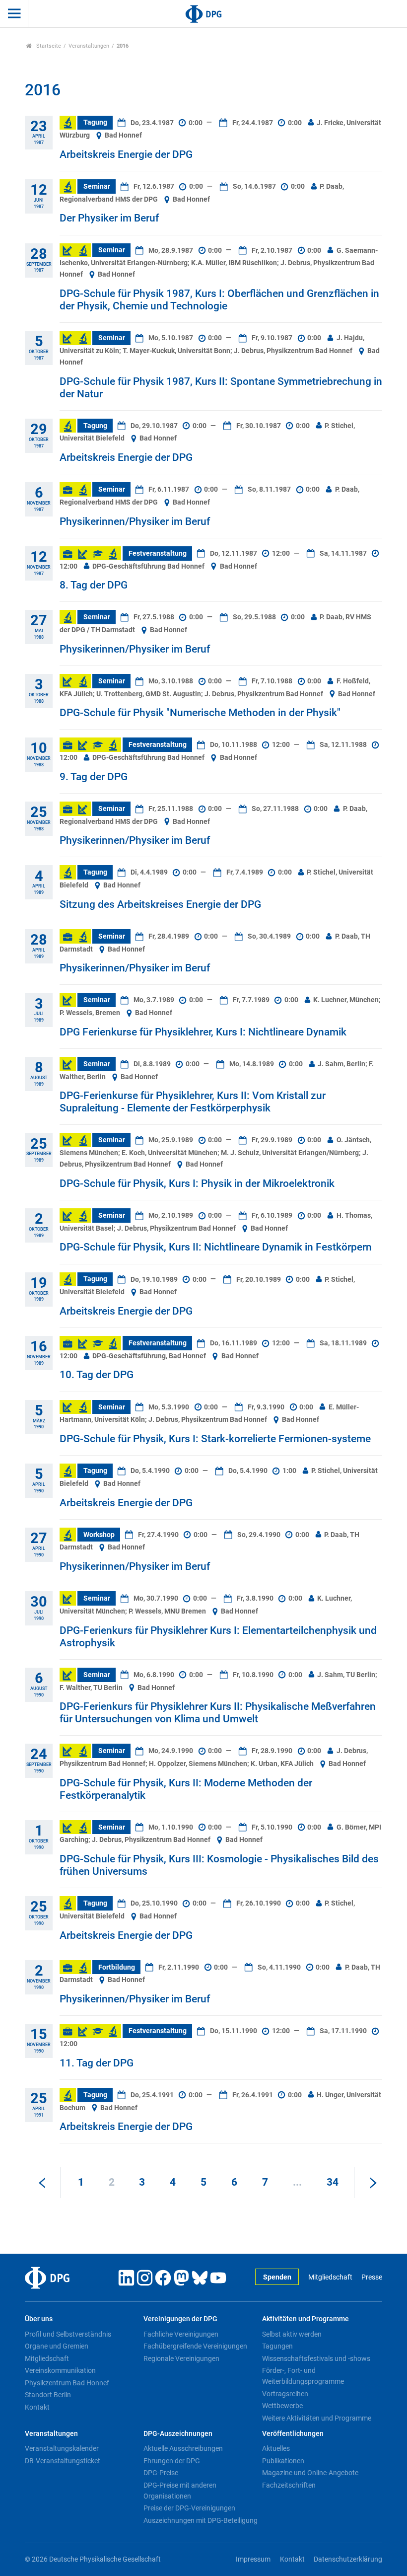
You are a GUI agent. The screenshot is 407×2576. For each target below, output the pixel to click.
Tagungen (277, 2346)
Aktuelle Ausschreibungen (183, 2448)
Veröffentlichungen (293, 2434)
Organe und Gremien (57, 2346)
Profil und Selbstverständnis (68, 2334)
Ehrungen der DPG (172, 2461)
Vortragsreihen (285, 2394)
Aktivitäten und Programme (305, 2319)
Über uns (39, 2319)
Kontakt (37, 2407)
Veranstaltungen (89, 46)
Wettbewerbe (282, 2406)
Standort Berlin (48, 2395)
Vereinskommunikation (60, 2370)
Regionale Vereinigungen (181, 2358)
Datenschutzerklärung (348, 2559)
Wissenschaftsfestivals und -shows (316, 2358)
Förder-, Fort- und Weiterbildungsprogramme (303, 2376)
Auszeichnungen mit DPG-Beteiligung (201, 2520)
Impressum (253, 2559)
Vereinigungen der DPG (180, 2319)
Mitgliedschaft (330, 2277)
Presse (372, 2277)
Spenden (277, 2277)
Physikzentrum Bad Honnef (67, 2383)
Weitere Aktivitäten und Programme (317, 2418)
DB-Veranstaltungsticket (63, 2461)
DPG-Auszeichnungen (178, 2434)
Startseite (48, 46)
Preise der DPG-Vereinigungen (189, 2508)
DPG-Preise (161, 2473)
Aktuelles (276, 2448)
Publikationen (283, 2461)
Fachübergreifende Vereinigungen (195, 2346)
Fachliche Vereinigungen (181, 2334)
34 (333, 2182)
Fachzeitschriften (289, 2485)
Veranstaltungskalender (62, 2448)
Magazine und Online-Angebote (310, 2473)
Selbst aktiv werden (292, 2334)
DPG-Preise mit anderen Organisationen (180, 2491)
